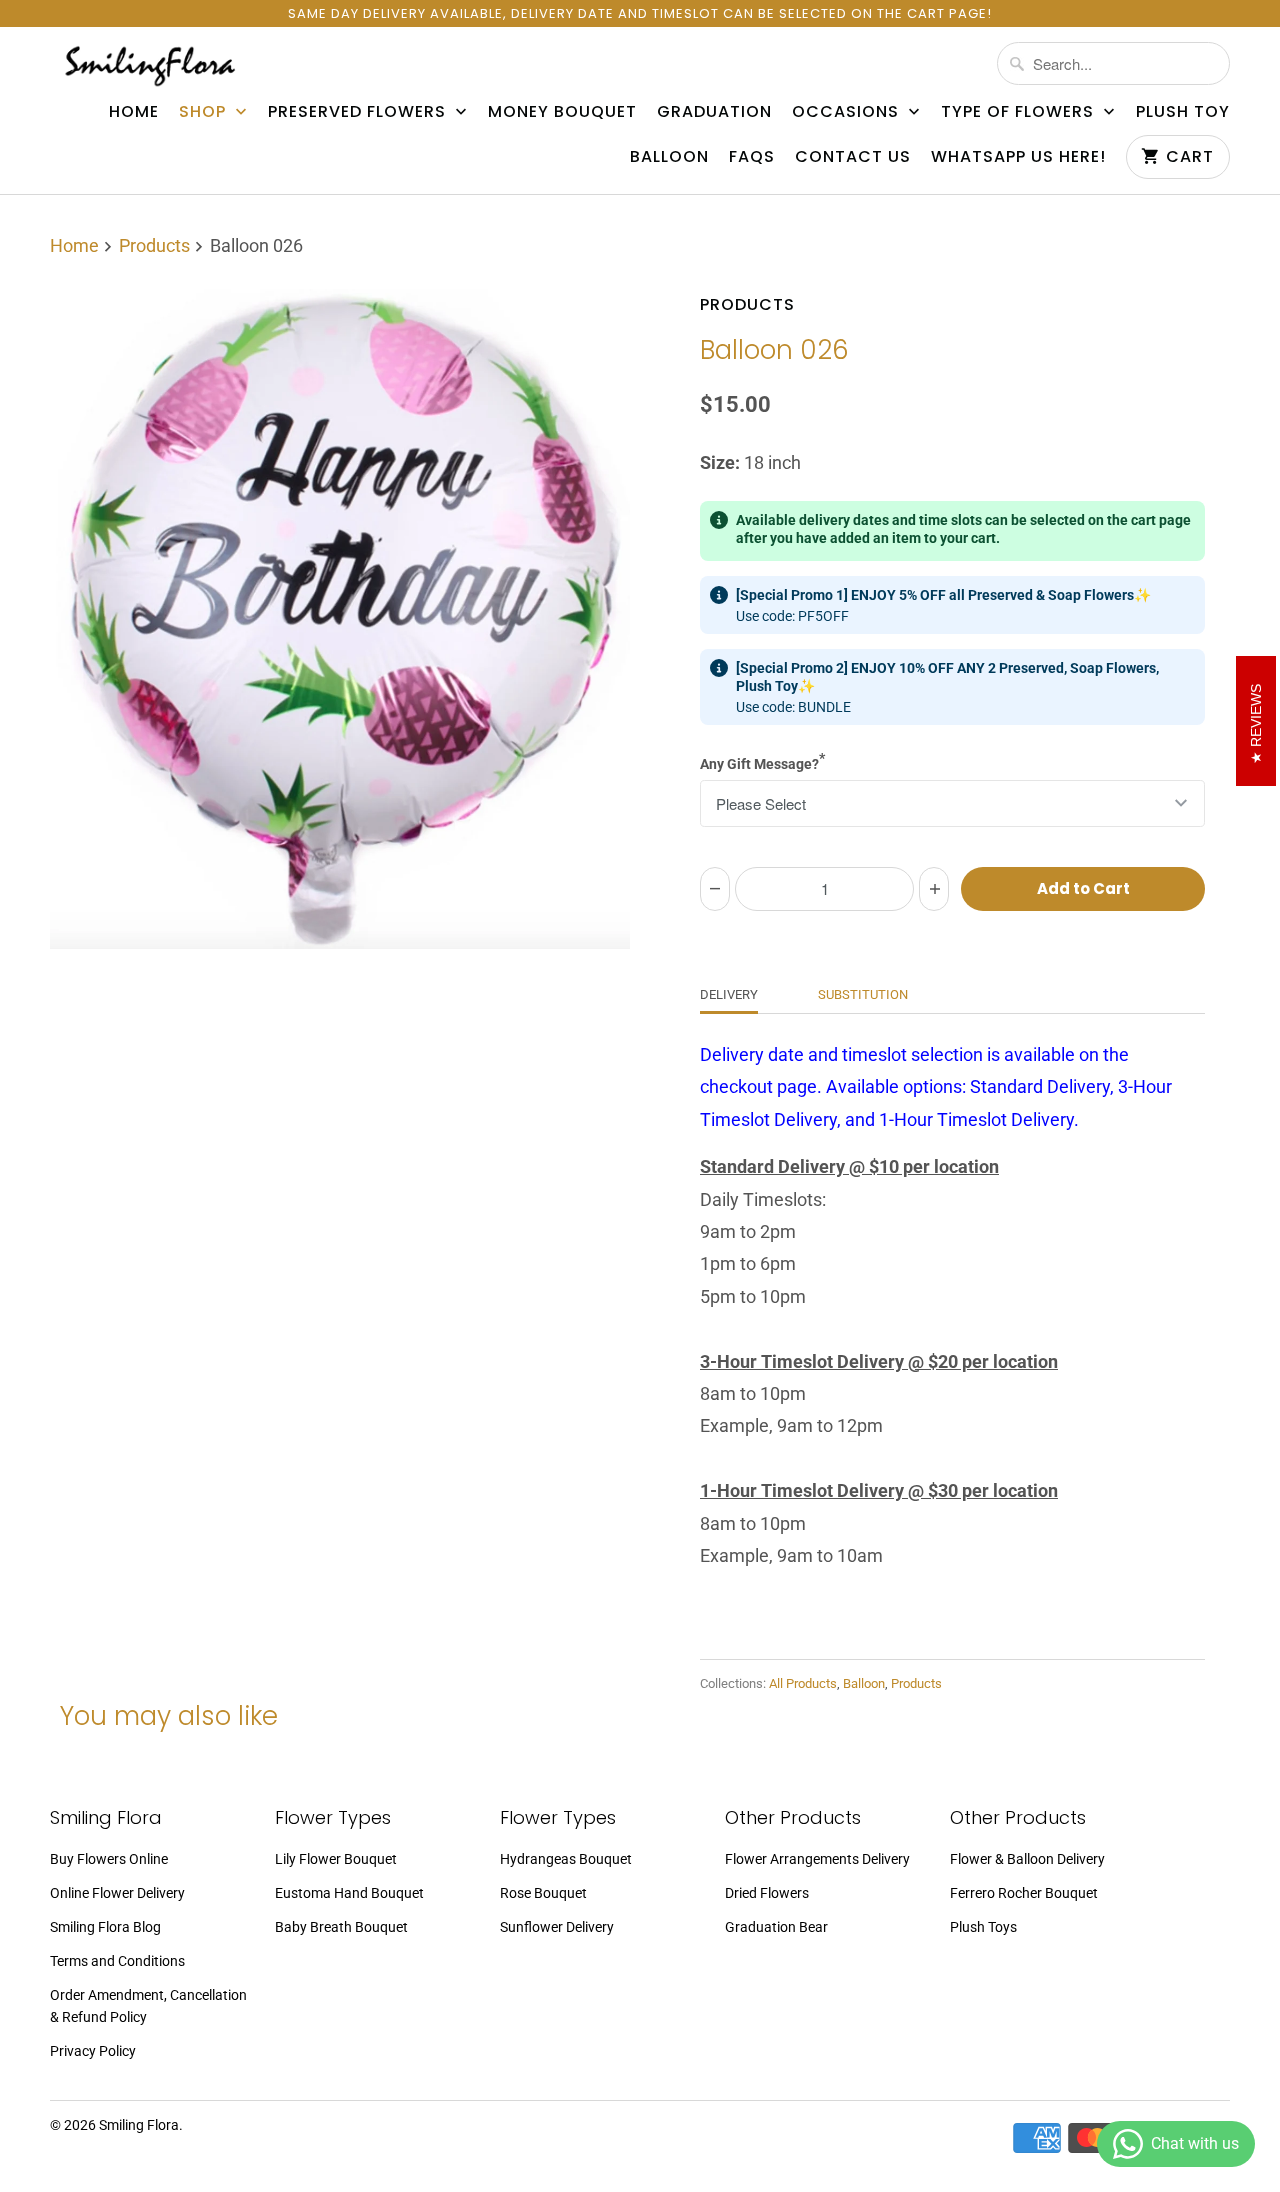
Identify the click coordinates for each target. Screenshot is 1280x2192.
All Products (803, 1683)
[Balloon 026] (340, 619)
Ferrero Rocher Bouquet (1024, 1893)
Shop (205, 112)
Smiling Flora (139, 2125)
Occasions (848, 112)
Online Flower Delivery (117, 1893)
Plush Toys (983, 1927)
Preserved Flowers (359, 112)
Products (747, 304)
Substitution (863, 994)
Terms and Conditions (117, 1961)
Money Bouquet (562, 112)
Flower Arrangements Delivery (817, 1859)
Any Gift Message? (762, 761)
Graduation (714, 112)
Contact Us (853, 157)
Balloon (669, 157)
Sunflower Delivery (557, 1927)
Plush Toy (1183, 112)
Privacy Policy (93, 2051)
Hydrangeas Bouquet (566, 1859)
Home (134, 112)
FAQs (752, 157)
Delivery (729, 994)
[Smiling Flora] (150, 65)
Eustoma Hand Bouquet (349, 1893)
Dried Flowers (767, 1893)
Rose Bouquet (543, 1893)
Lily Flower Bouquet (336, 1859)
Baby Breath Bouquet (341, 1927)
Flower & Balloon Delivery (1027, 1859)
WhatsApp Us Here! (1018, 157)
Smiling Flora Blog (105, 1927)
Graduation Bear (776, 1927)
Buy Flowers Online (109, 1859)
